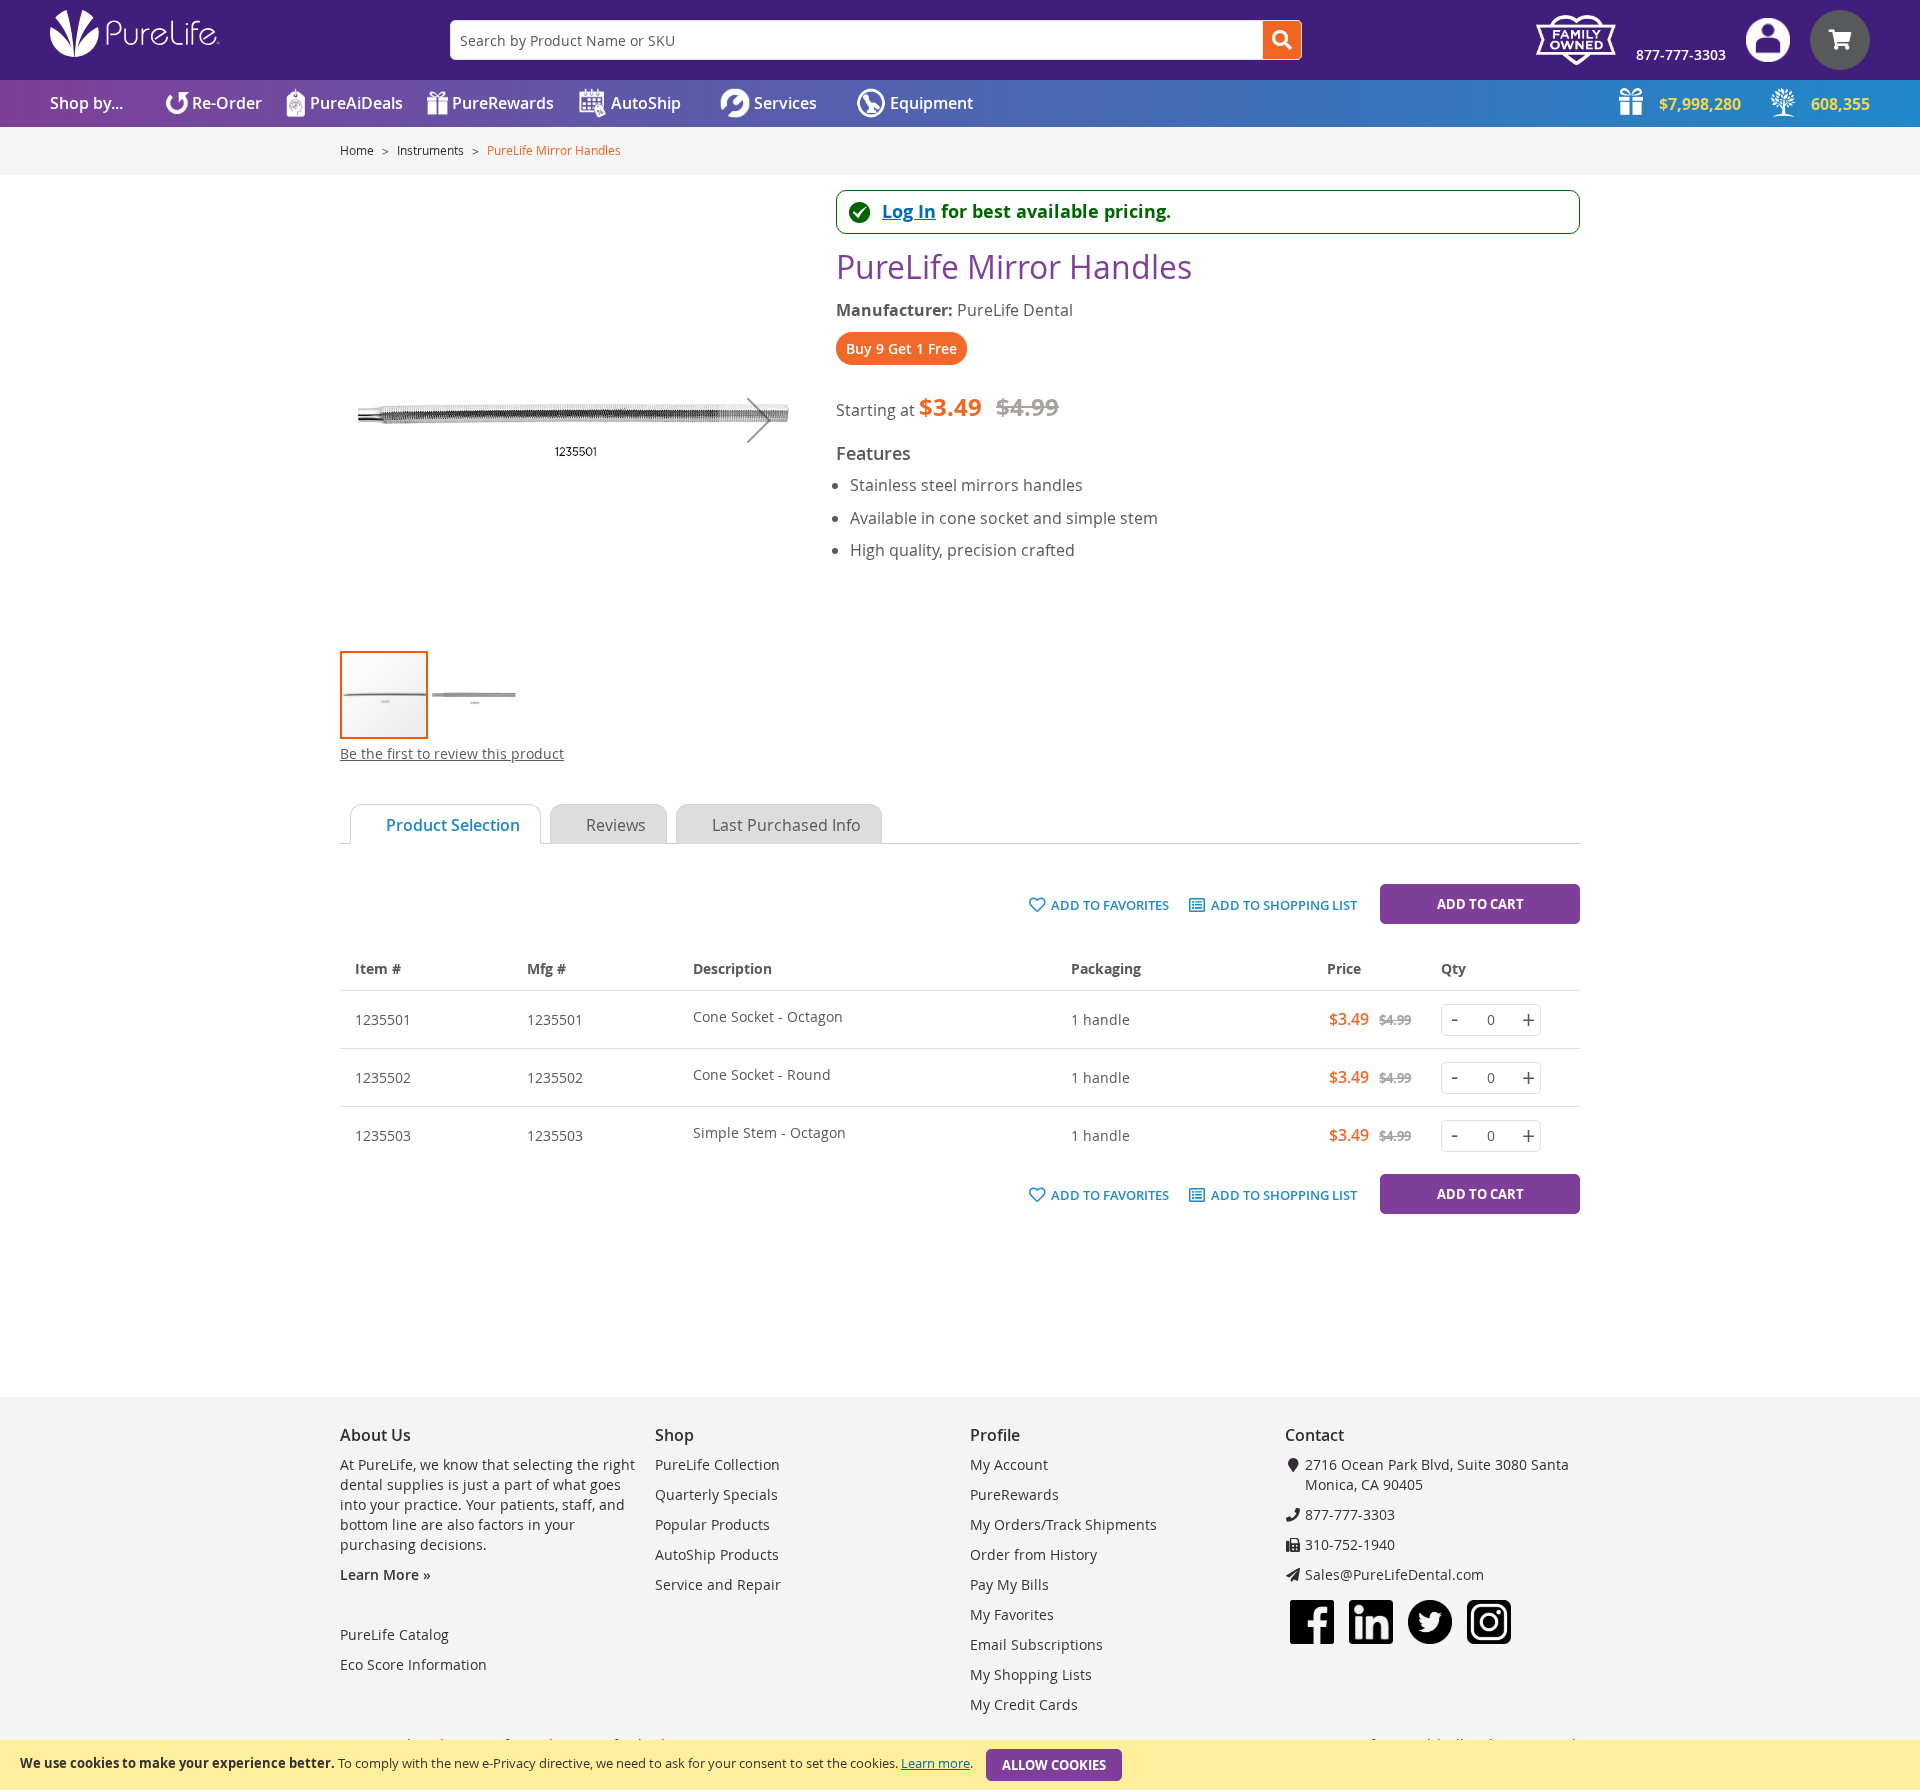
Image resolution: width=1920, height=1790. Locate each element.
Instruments (432, 150)
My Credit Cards (1024, 1704)
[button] (759, 419)
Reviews (616, 825)
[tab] (440, 824)
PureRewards (1014, 1494)
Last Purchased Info (786, 825)
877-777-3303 (1681, 54)
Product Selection (453, 825)
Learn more (935, 1763)
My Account (1009, 1464)
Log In (909, 211)
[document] (960, 1765)
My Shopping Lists (1031, 1674)
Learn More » (385, 1574)
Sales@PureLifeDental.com (1394, 1574)
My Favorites (1012, 1614)
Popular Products (712, 1524)
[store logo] (135, 33)
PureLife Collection (717, 1464)
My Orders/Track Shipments (1063, 1524)
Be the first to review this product (452, 753)
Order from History (1033, 1554)
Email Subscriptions (1036, 1644)
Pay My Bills (1009, 1584)
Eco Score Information (413, 1664)
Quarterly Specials (716, 1494)
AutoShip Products (717, 1554)
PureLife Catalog (394, 1634)
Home (358, 150)
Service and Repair (718, 1584)
